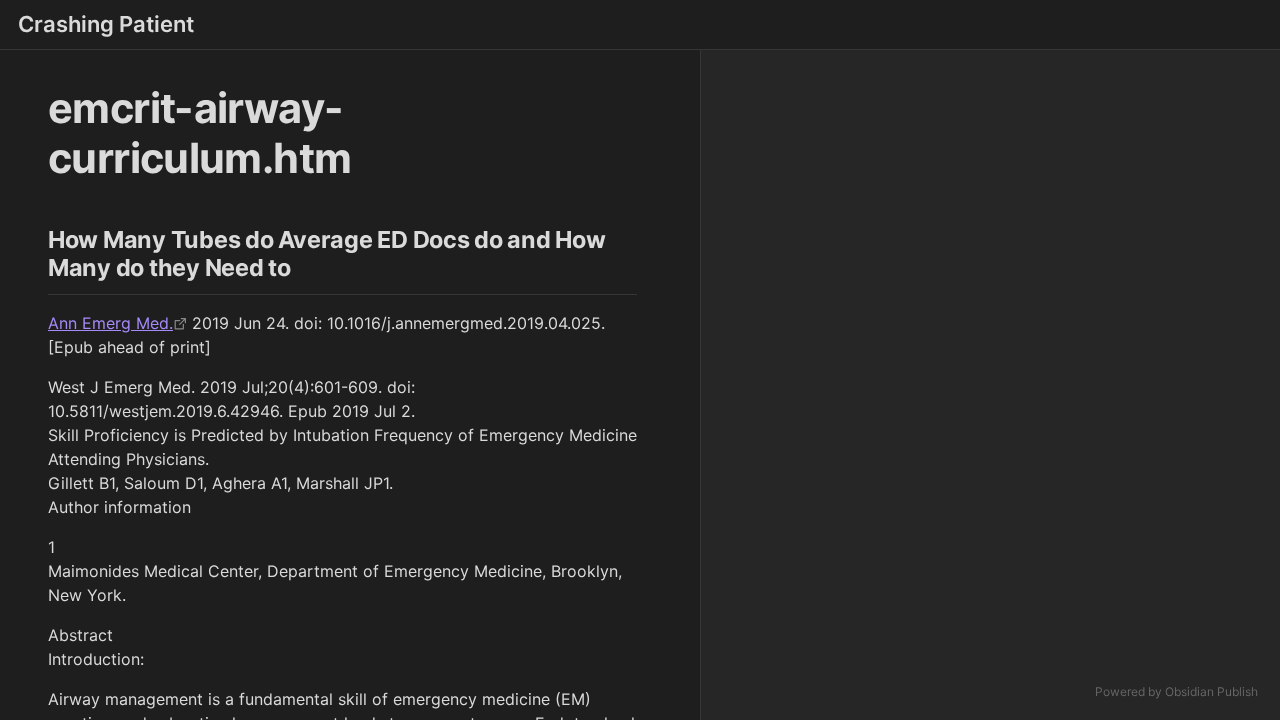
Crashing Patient (106, 24)
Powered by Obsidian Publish (1176, 691)
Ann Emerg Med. (110, 323)
